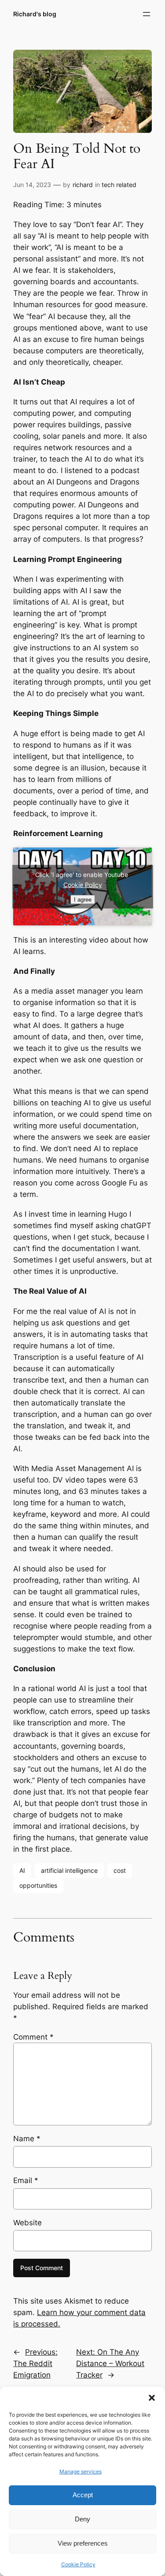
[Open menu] (147, 14)
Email (26, 2180)
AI (22, 1870)
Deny (82, 2519)
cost (120, 1870)
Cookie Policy (78, 2564)
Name (27, 2139)
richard (83, 185)
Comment (33, 2037)
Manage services (81, 2471)
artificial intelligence (69, 1870)
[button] (152, 2398)
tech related (119, 185)
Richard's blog (35, 14)
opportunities (38, 1885)
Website (27, 2223)
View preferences (83, 2543)
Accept (83, 2495)
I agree (83, 899)
